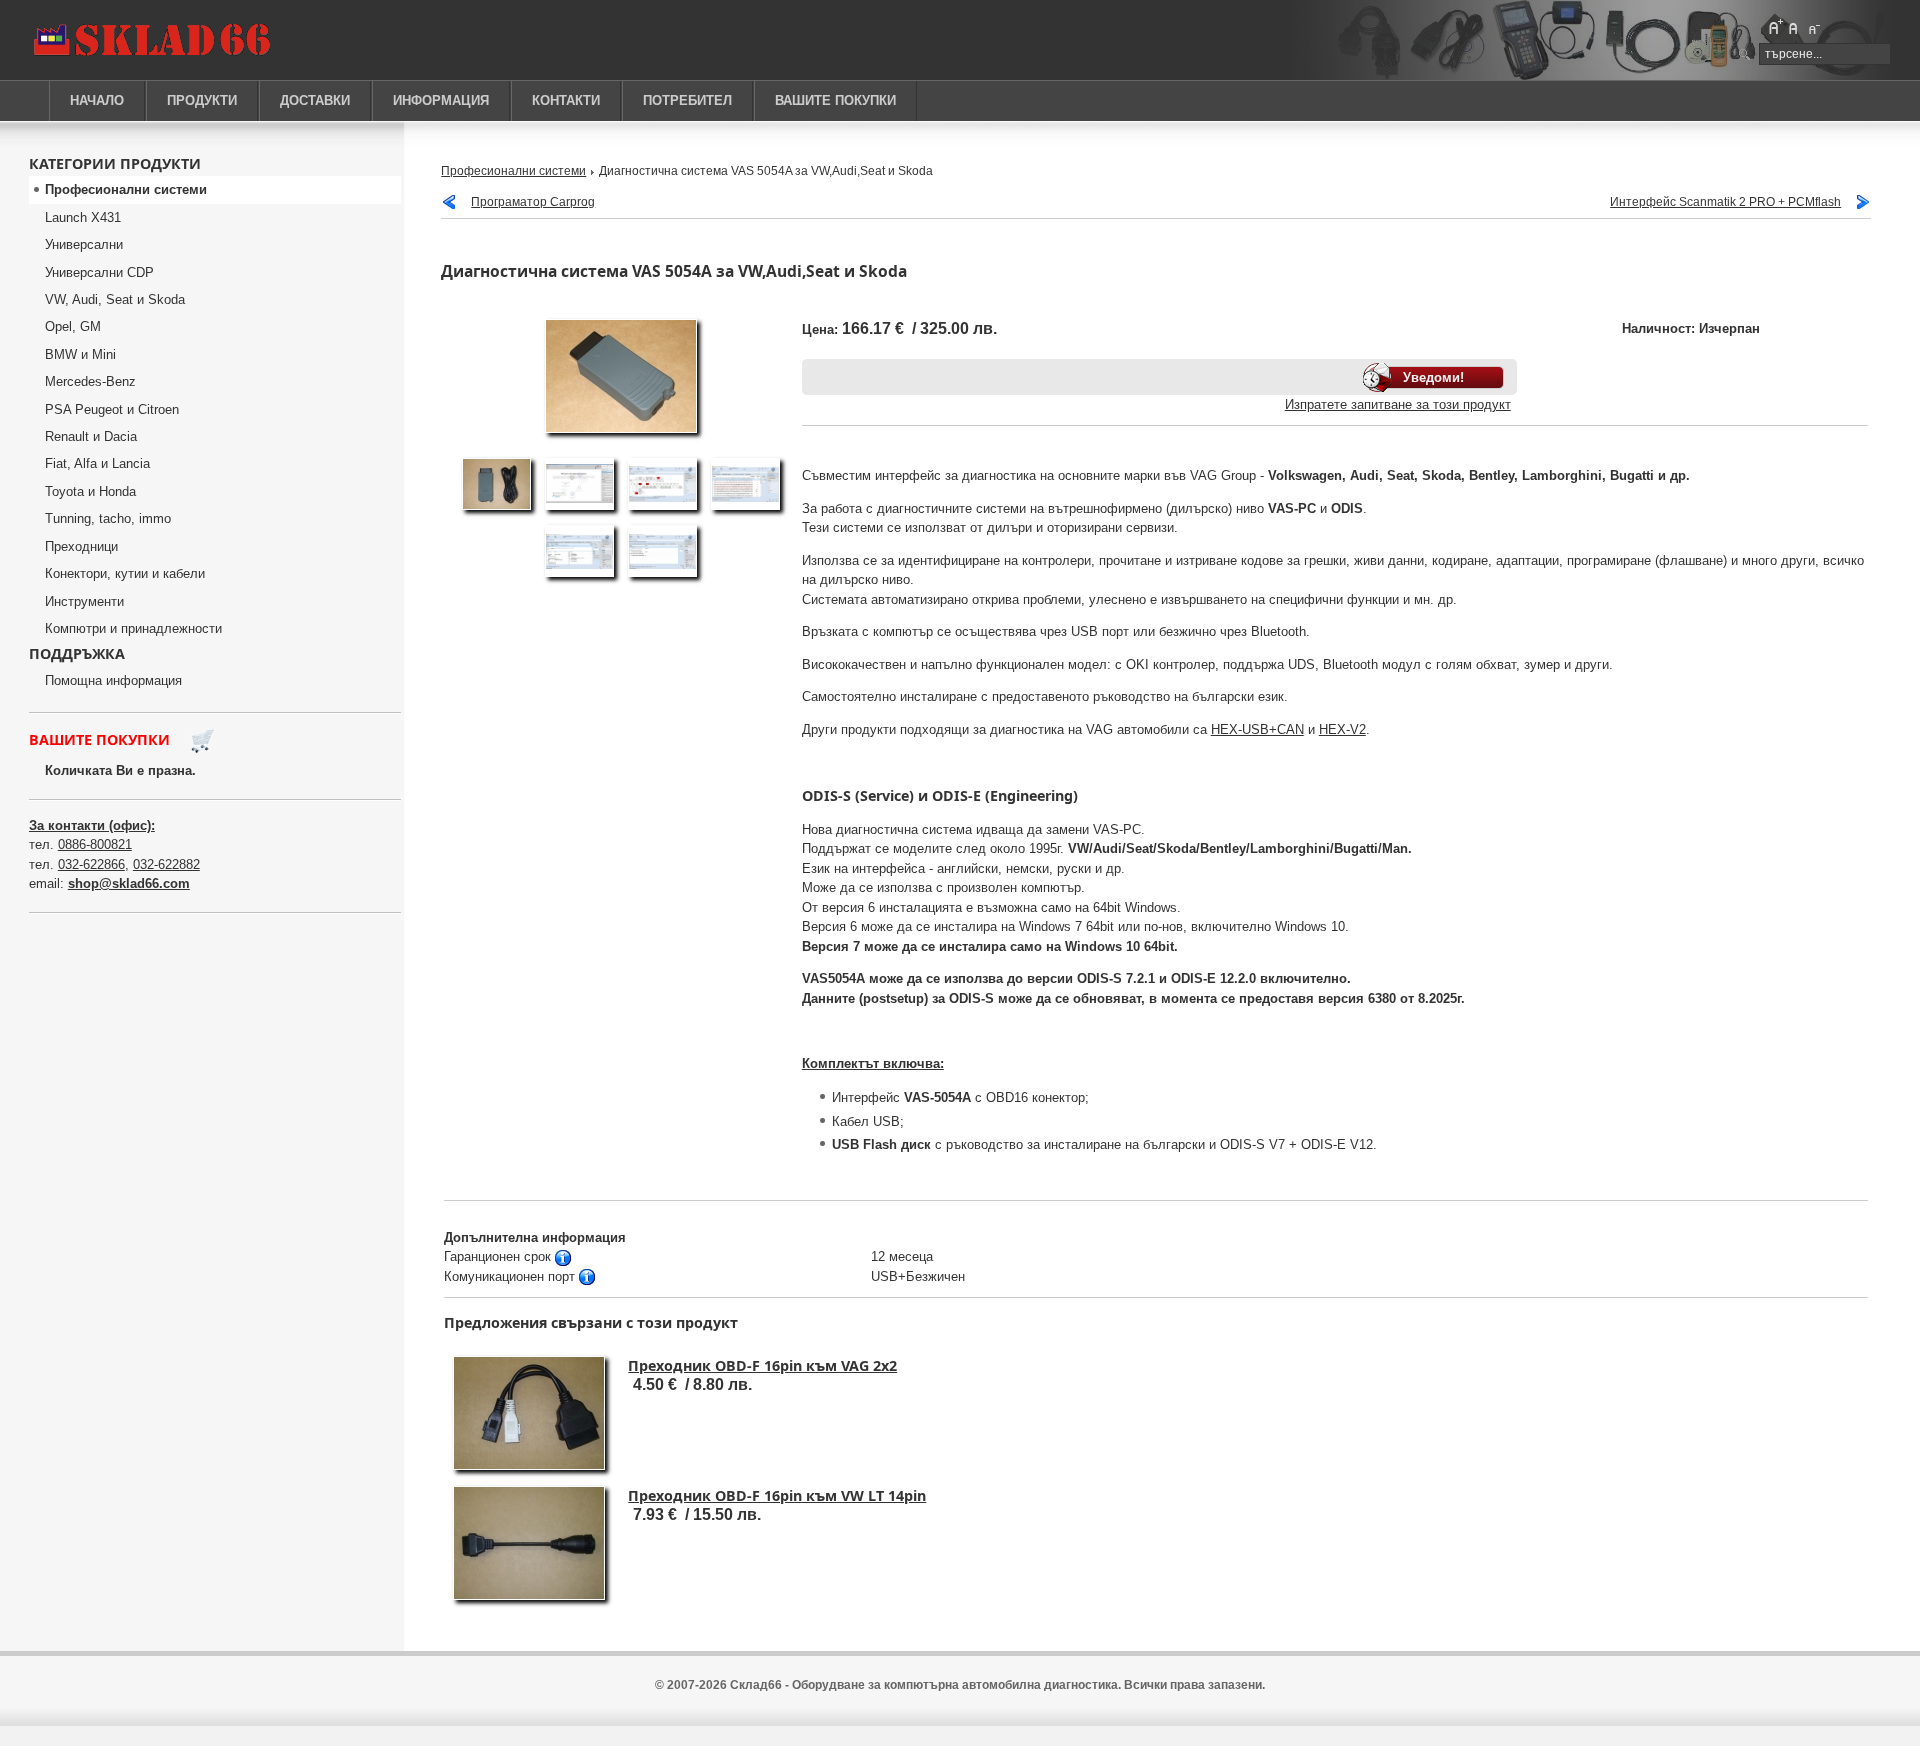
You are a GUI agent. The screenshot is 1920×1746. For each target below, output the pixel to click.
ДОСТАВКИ (315, 100)
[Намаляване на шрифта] (1813, 27)
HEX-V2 (1342, 729)
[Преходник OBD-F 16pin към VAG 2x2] (529, 1466)
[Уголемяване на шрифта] (1775, 27)
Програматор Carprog (533, 201)
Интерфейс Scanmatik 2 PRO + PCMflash (1725, 201)
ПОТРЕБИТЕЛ (687, 100)
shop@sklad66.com (129, 883)
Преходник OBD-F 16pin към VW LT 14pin (777, 1495)
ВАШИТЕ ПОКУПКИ (835, 100)
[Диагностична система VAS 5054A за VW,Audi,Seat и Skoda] (621, 429)
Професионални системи (513, 170)
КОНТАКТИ (566, 100)
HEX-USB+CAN (1257, 729)
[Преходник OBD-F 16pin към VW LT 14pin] (529, 1596)
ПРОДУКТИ (202, 100)
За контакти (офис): (92, 825)
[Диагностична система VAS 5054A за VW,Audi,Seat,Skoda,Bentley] (496, 510)
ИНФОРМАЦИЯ (441, 100)
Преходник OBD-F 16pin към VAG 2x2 (762, 1365)
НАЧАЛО (97, 100)
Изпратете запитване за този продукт (1398, 404)
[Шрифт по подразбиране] (1794, 27)
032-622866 (91, 864)
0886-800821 (95, 844)
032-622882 (166, 864)
